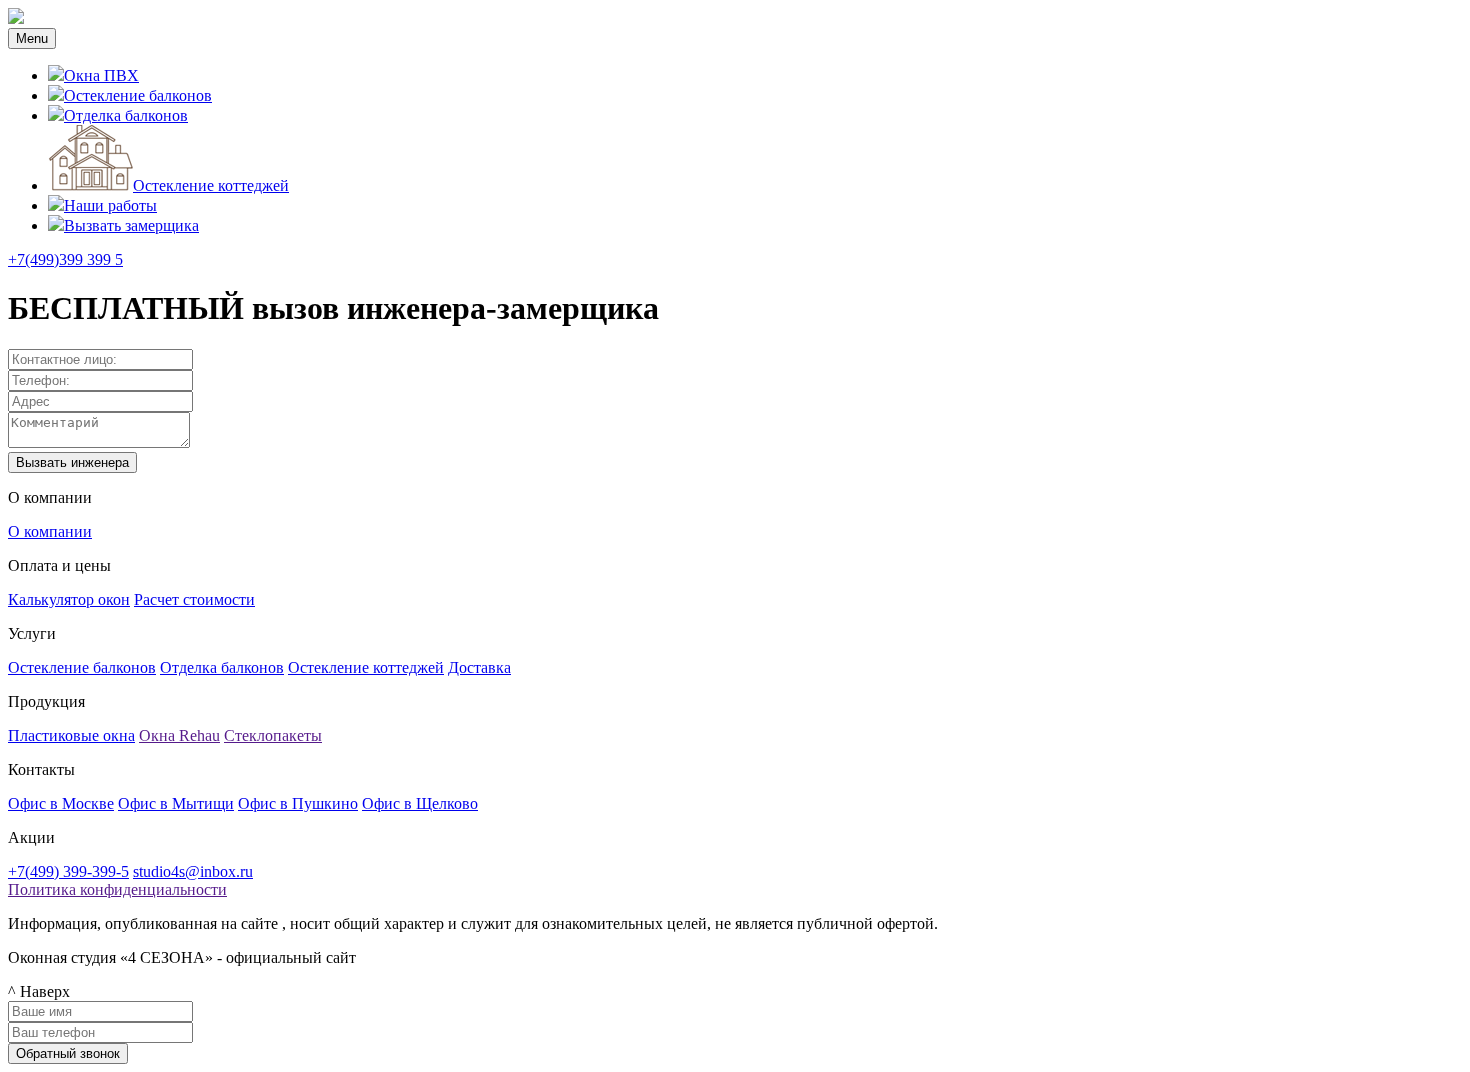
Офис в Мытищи (176, 803)
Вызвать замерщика (131, 225)
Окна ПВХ (101, 75)
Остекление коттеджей (211, 185)
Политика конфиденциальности (117, 889)
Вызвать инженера (72, 462)
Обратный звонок (68, 1053)
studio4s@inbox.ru (193, 871)
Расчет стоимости (194, 599)
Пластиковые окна (71, 735)
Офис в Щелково (420, 803)
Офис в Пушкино (298, 803)
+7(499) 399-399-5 (68, 871)
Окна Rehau (179, 735)
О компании (50, 531)
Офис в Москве (61, 803)
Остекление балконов (138, 95)
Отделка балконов (126, 115)
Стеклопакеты (273, 735)
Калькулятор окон (69, 599)
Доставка (479, 667)
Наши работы (110, 205)
